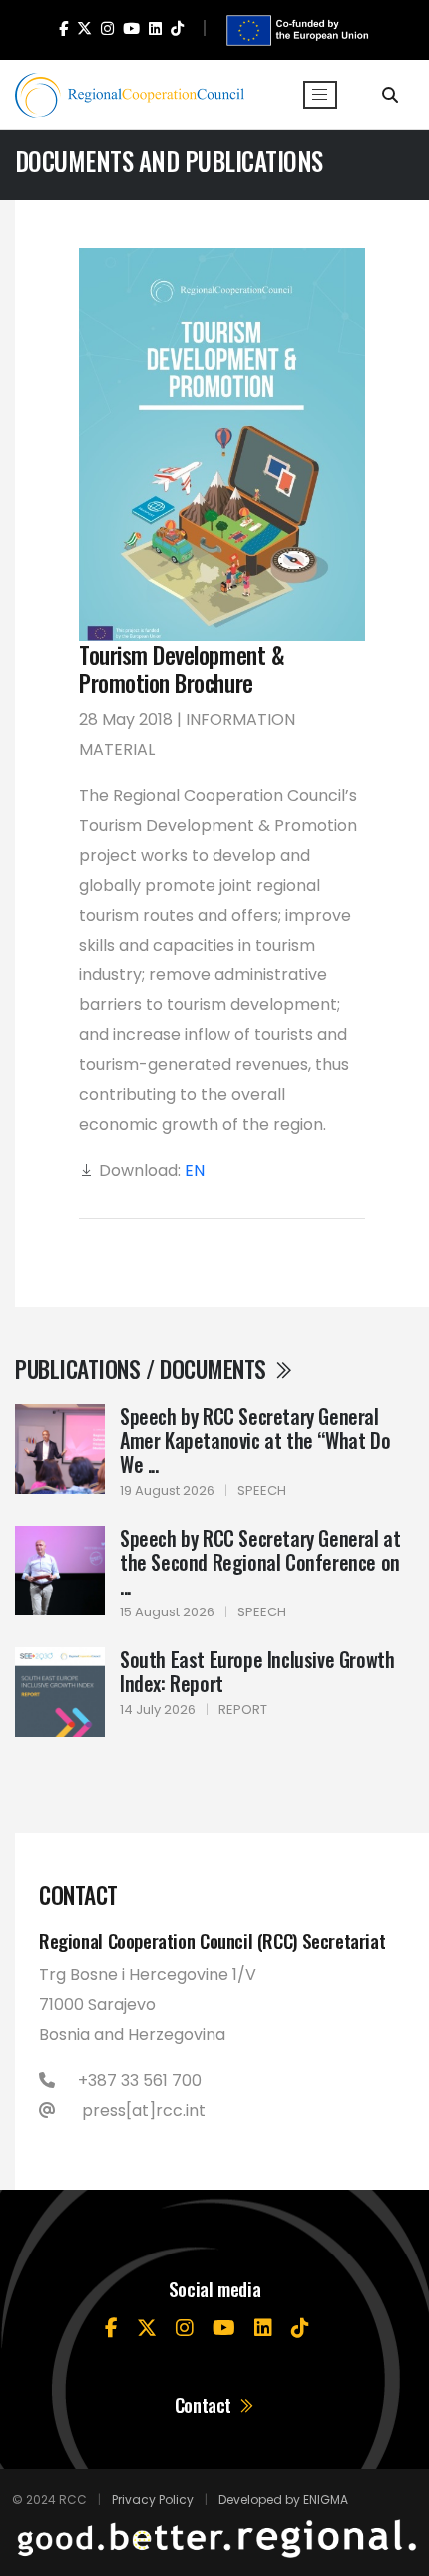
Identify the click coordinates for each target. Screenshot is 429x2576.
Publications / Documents (143, 1368)
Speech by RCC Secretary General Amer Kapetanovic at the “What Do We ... (255, 1440)
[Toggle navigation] (320, 95)
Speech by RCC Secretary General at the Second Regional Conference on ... (260, 1562)
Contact (206, 2405)
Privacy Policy (153, 2500)
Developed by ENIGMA (283, 2500)
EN (195, 1171)
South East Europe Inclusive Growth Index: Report (257, 1671)
